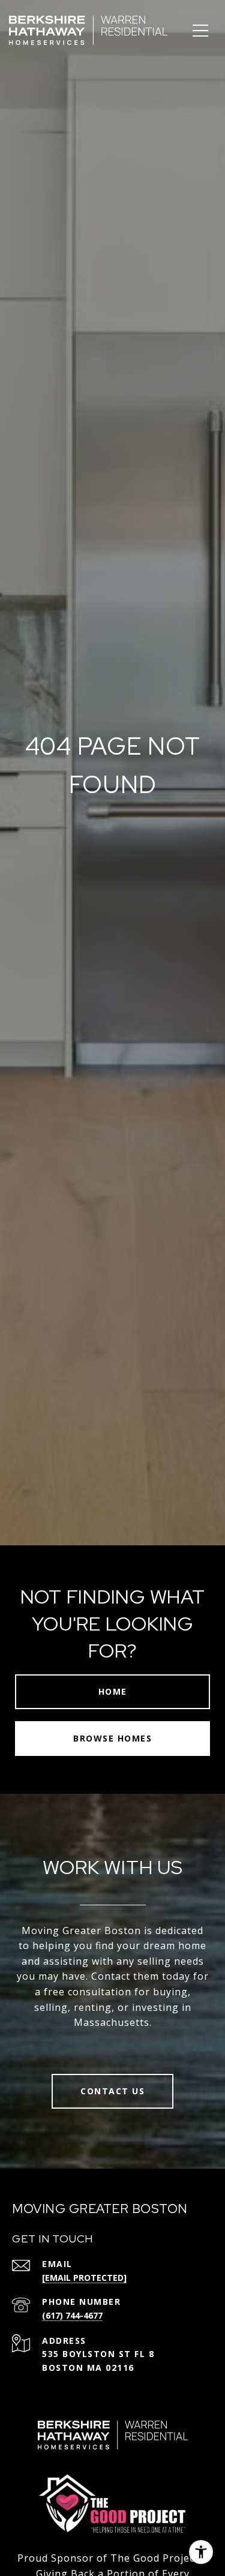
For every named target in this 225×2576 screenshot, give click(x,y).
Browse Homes (112, 1738)
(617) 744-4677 (72, 2315)
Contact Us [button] (112, 2091)
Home (113, 1691)
